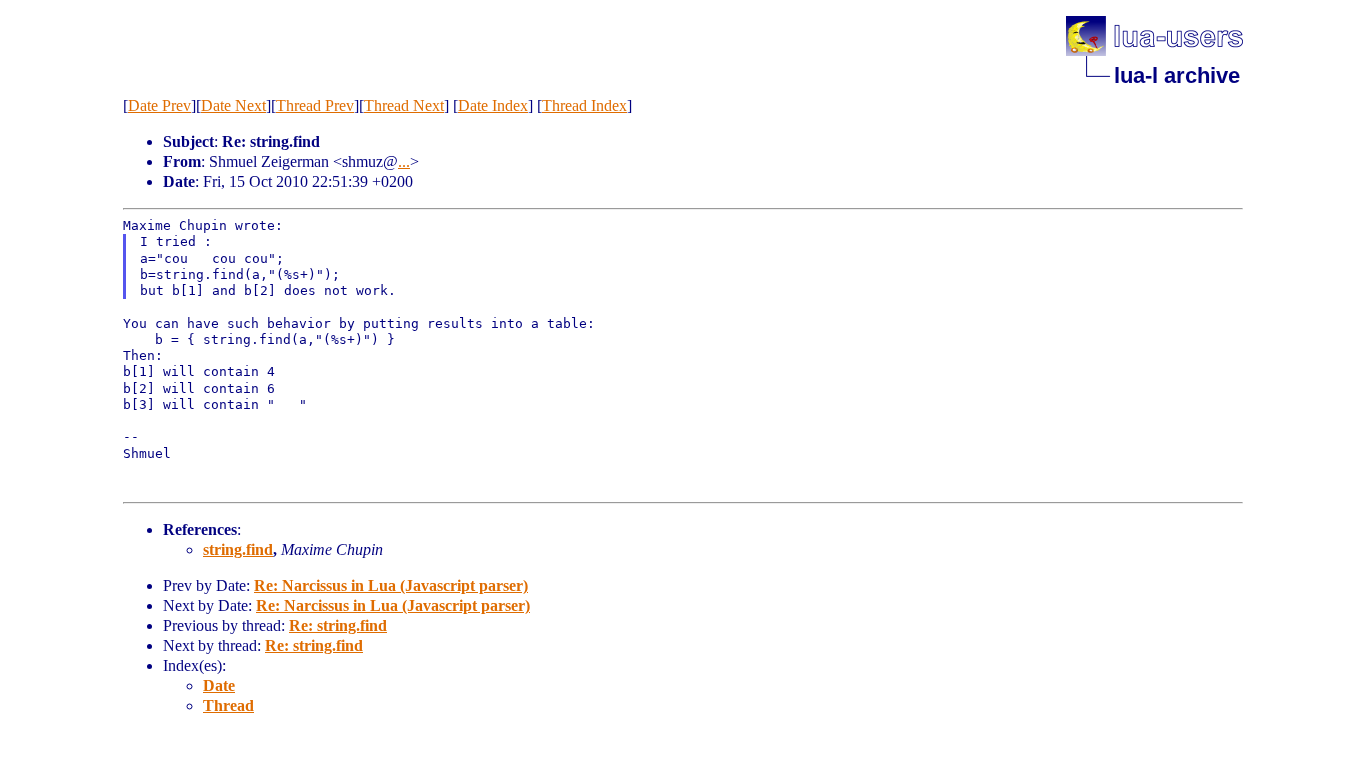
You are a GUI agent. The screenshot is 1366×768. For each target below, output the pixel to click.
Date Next (233, 105)
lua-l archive (1177, 75)
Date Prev (159, 105)
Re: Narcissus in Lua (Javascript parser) (391, 585)
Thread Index (584, 105)
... (404, 161)
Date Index (493, 105)
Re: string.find (338, 625)
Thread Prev (315, 105)
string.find (238, 549)
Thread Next (404, 105)
